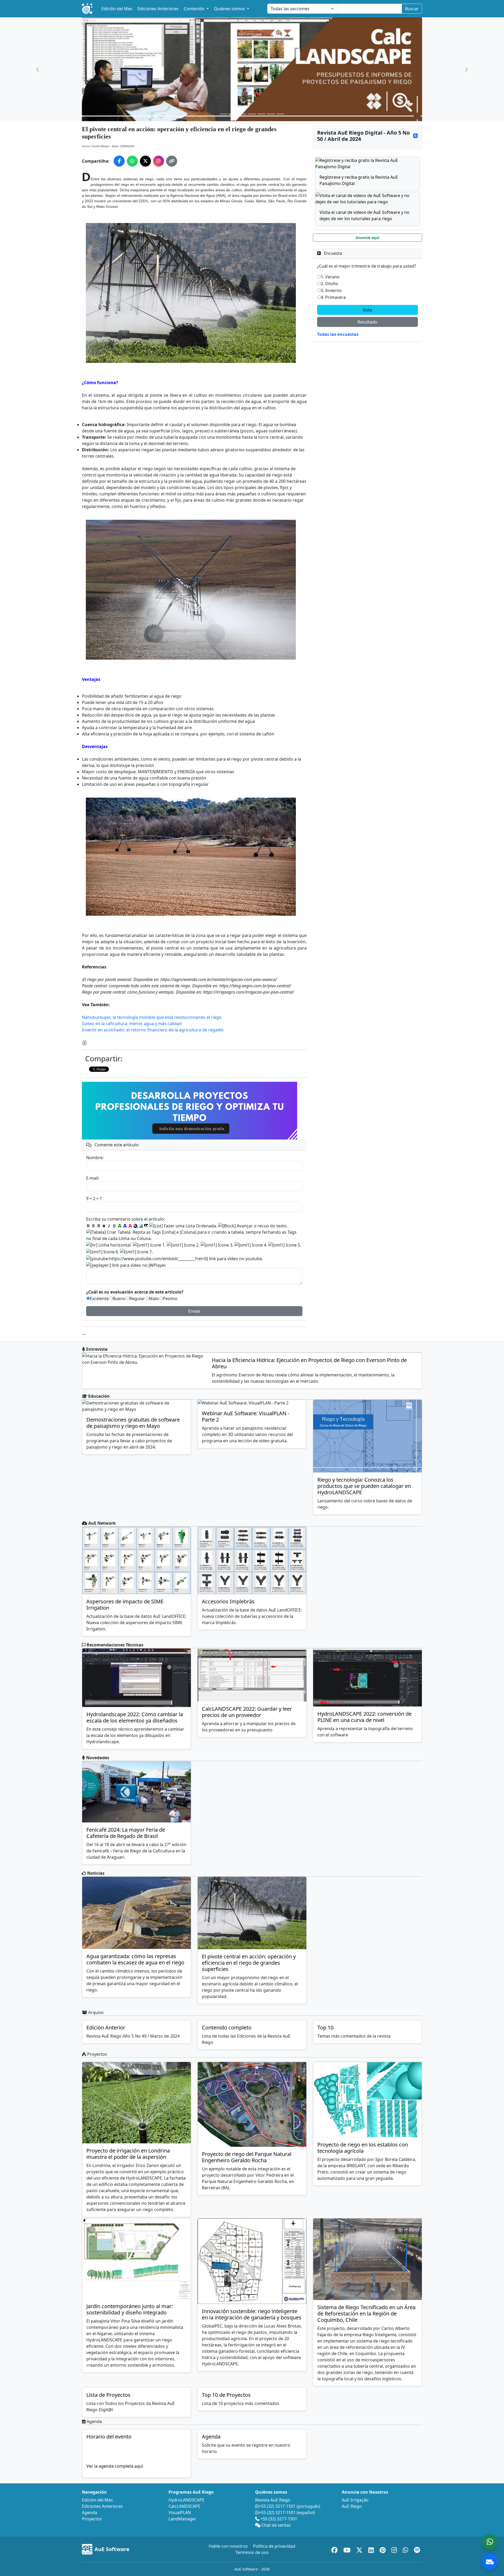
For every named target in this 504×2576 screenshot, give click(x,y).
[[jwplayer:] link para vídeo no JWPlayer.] (126, 1265)
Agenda (211, 2437)
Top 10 (325, 2028)
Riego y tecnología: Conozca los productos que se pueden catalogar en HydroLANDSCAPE (364, 1486)
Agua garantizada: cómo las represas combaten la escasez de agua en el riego (135, 1959)
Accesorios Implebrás (228, 1601)
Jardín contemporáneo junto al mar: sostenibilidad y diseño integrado (130, 2309)
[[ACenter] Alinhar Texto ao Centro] (93, 1226)
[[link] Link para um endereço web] (135, 1226)
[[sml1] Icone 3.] (217, 1245)
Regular (137, 1298)
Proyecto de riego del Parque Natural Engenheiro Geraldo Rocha (247, 2157)
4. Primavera (333, 297)
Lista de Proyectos (108, 2395)
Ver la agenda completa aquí (115, 2466)
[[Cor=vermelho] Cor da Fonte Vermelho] (130, 1226)
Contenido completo (227, 2028)
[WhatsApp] (406, 2549)
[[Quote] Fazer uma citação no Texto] (146, 1226)
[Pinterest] (383, 2549)
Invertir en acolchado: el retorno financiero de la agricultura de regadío (153, 1030)
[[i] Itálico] (109, 1226)
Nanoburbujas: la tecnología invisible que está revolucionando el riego (152, 1017)
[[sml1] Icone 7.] (136, 1252)
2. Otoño (329, 284)
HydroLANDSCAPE (187, 2500)
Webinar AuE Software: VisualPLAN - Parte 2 (246, 1416)
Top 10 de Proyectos (226, 2395)
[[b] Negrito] (104, 1226)
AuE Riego (352, 2506)
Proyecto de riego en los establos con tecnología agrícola (363, 2148)
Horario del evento (109, 2437)
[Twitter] (360, 2549)
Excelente (99, 1298)
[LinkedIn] (372, 2549)
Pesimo (170, 1298)
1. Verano (330, 277)
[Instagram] (395, 2549)
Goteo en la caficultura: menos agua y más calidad (132, 1024)
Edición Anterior (106, 2028)
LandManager (182, 2519)
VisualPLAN (180, 2513)
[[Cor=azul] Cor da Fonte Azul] (125, 1226)
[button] (38, 69)
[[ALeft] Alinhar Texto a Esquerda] (88, 1226)
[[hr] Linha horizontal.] (109, 1245)
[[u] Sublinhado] (114, 1226)
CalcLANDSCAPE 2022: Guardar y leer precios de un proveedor (247, 1712)
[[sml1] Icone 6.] (103, 1252)
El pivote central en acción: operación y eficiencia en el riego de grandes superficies (249, 1963)
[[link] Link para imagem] (141, 1226)
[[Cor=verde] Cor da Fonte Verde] (120, 1226)
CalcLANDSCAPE (184, 2506)
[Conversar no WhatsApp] (490, 2542)
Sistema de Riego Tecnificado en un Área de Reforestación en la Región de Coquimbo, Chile (366, 2313)
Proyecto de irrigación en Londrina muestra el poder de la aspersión (128, 2154)
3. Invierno (331, 290)
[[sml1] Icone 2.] (183, 1245)
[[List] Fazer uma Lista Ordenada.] (183, 1226)
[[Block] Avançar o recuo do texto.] (253, 1226)
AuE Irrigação (355, 2500)
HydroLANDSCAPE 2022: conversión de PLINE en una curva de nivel (364, 1717)
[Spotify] (417, 2549)
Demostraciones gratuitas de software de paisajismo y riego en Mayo (133, 1423)
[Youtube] (348, 2549)
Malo (154, 1298)
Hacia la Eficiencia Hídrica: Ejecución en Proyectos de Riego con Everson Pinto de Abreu (309, 1363)
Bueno (119, 1298)
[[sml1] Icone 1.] (149, 1245)
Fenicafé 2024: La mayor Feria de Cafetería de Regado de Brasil (126, 1833)
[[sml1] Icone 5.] (285, 1245)
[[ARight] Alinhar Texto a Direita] (99, 1226)
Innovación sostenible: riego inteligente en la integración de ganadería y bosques (252, 2314)
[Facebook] (335, 2549)
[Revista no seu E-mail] (490, 2562)
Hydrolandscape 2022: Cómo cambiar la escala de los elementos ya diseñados (135, 1717)
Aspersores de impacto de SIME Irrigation (125, 1605)
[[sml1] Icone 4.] (251, 1245)
